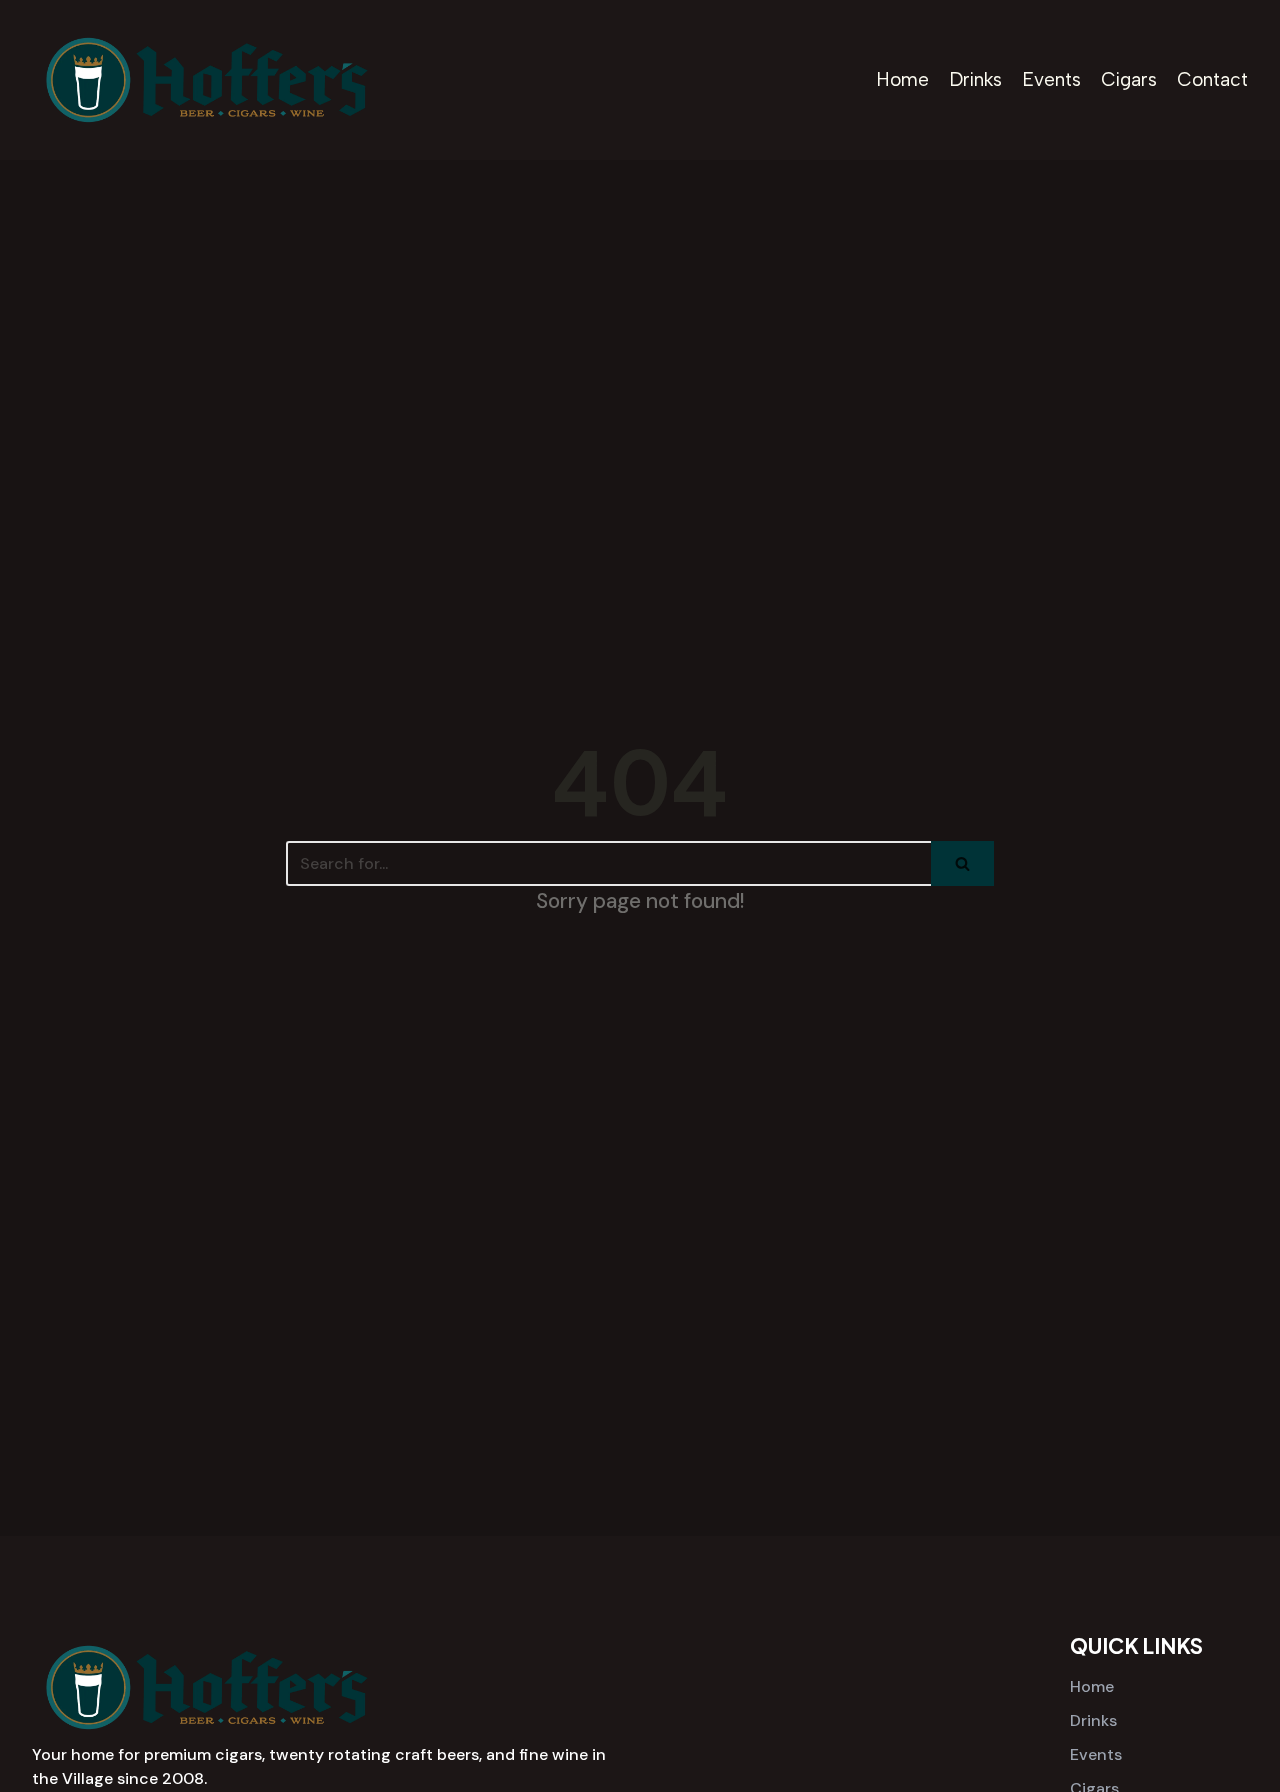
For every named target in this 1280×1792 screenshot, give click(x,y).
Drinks (975, 79)
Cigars (1129, 79)
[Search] (962, 863)
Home (902, 79)
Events (1051, 79)
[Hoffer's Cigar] (207, 80)
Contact (1212, 79)
